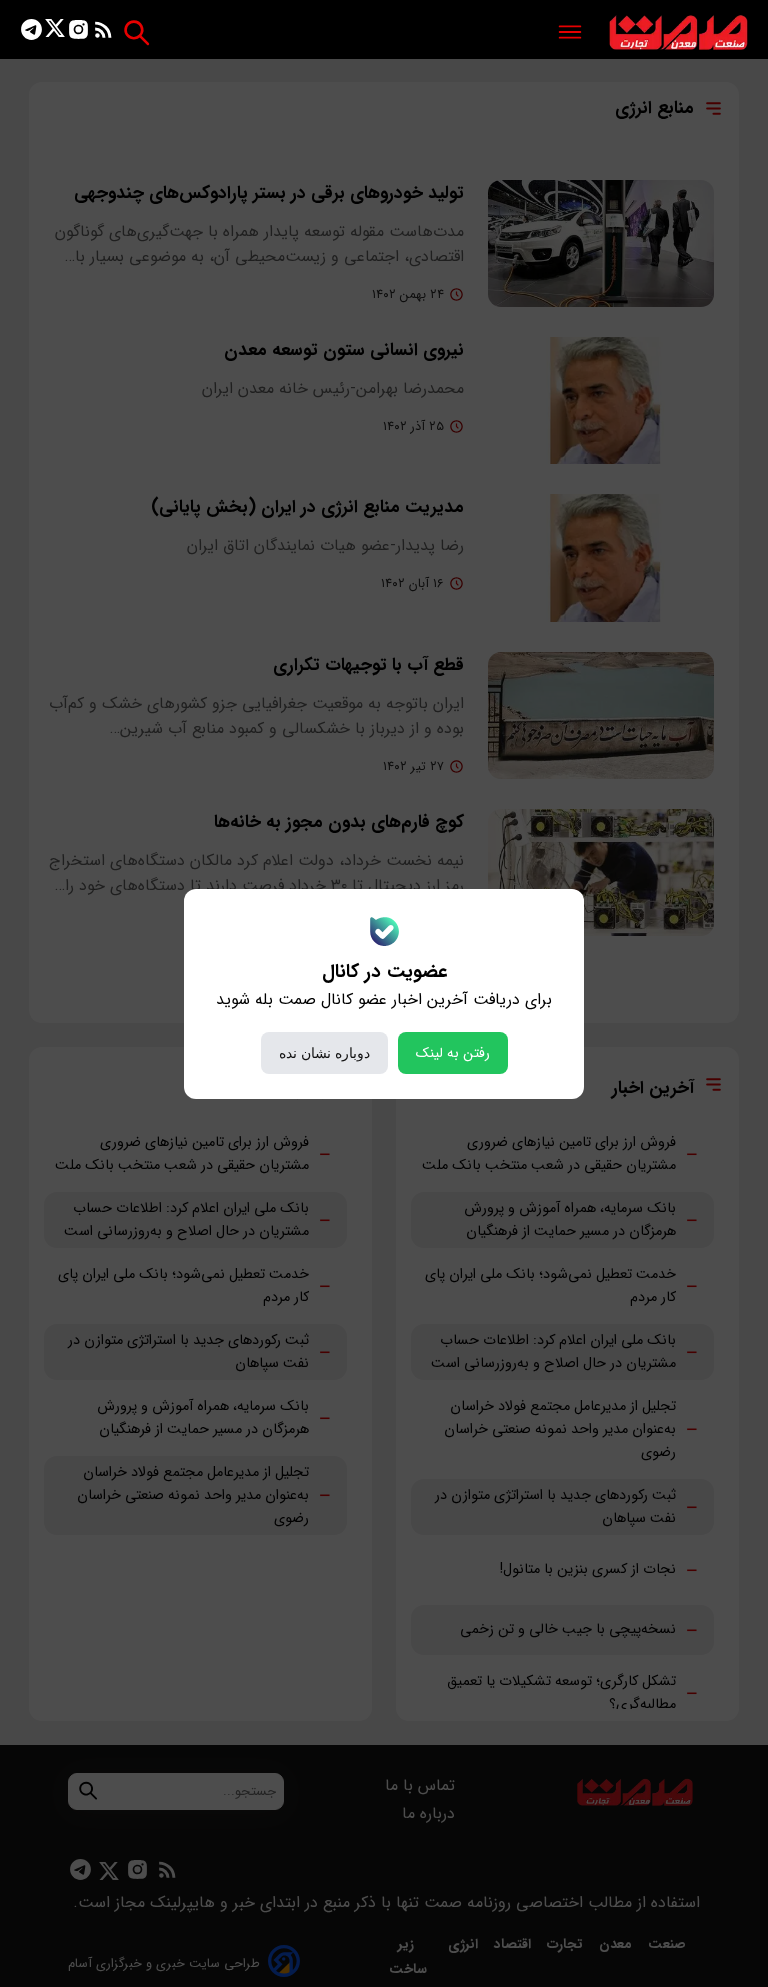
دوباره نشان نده (324, 1053)
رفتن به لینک (453, 1053)
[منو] (570, 33)
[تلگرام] (31, 33)
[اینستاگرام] (78, 33)
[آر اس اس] (103, 33)
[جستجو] (136, 32)
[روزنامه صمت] (678, 33)
